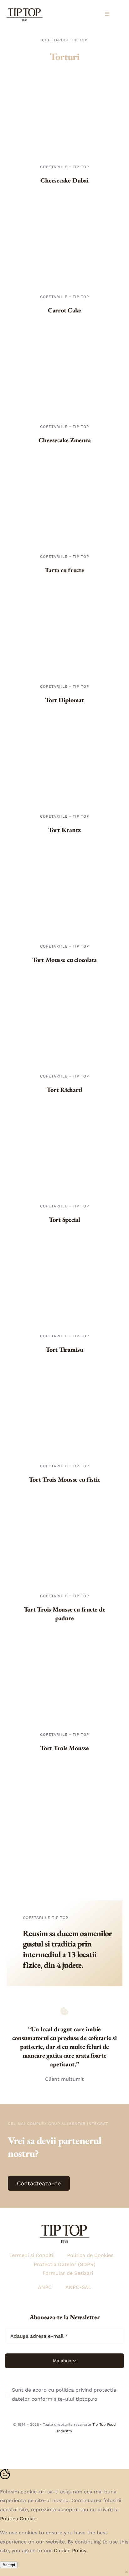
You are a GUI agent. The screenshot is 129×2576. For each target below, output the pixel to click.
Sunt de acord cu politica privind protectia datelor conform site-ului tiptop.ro (64, 2394)
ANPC (45, 2287)
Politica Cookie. (19, 2519)
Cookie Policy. (71, 2550)
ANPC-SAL (78, 2287)
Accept (9, 2565)
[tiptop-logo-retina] (25, 7)
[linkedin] (78, 2445)
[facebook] (64, 2445)
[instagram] (51, 2445)
